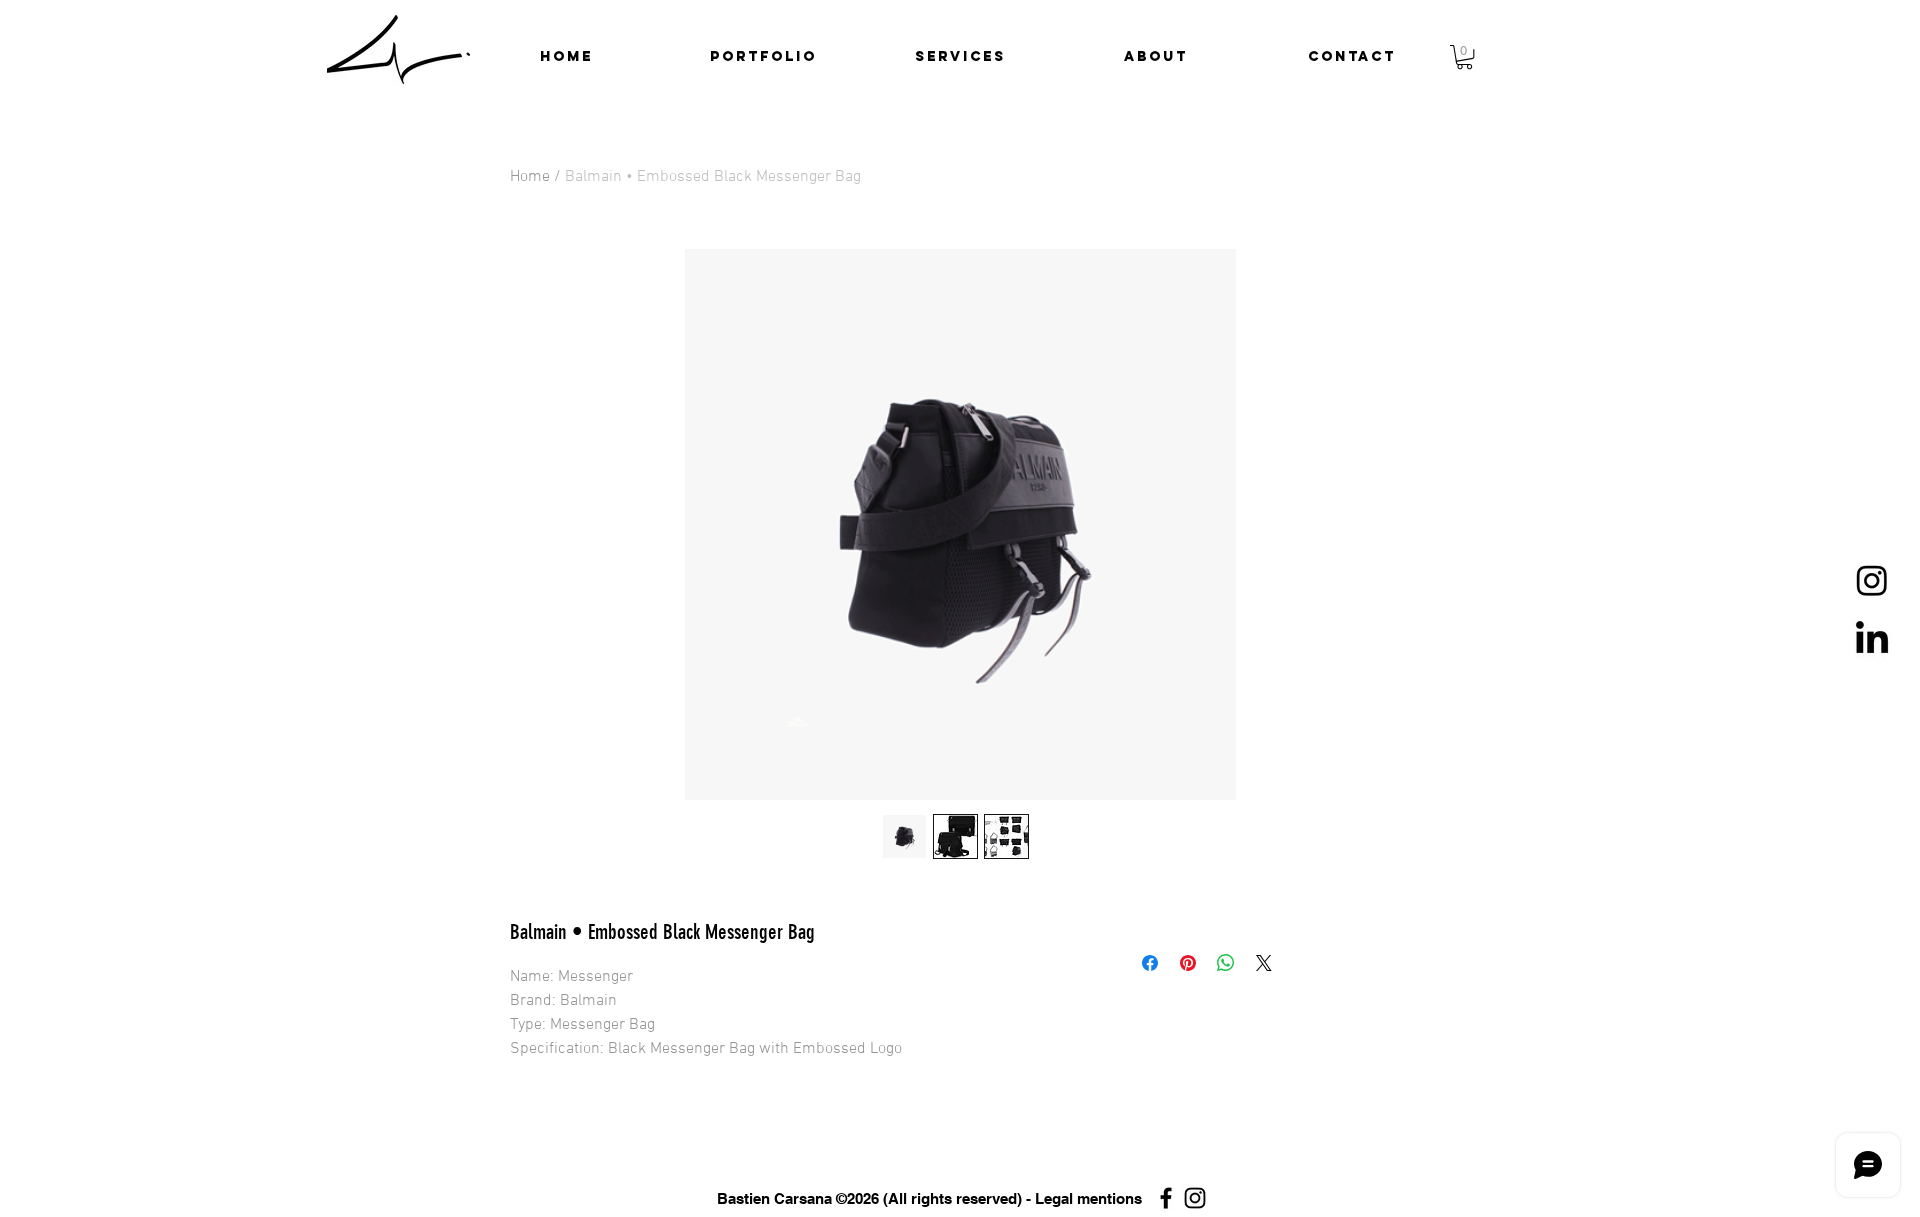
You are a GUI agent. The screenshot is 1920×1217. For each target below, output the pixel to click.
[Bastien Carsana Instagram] (1195, 1198)
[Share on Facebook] (1150, 963)
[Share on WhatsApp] (1226, 963)
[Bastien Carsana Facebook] (1166, 1198)
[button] (763, 57)
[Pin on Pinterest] (1188, 963)
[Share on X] (1264, 963)
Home (530, 177)
